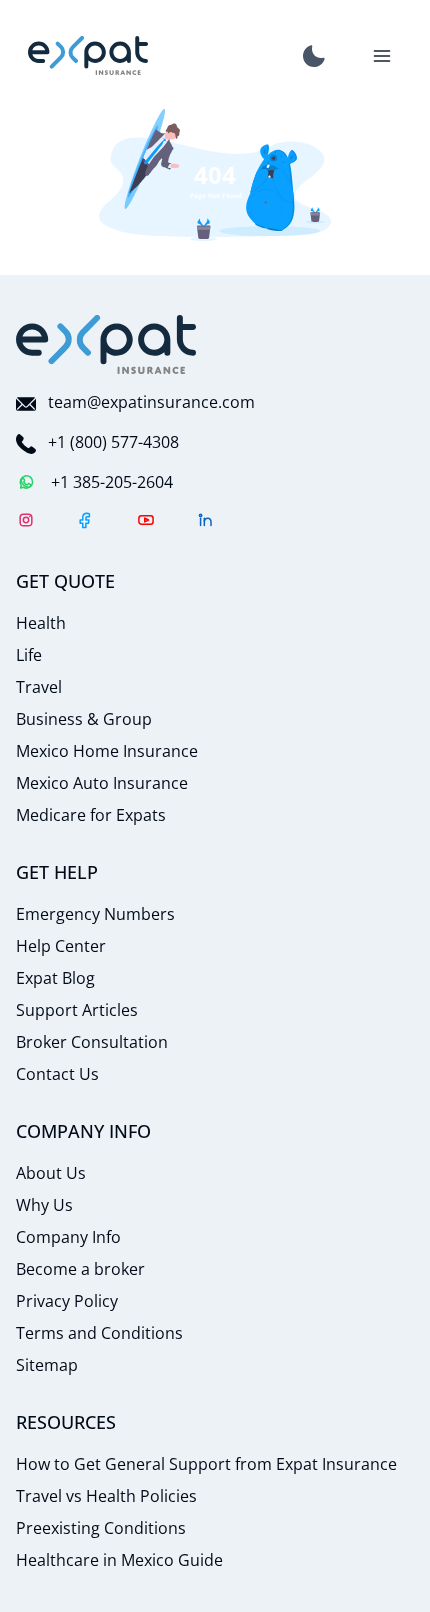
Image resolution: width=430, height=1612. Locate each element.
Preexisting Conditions (101, 1528)
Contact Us (57, 1074)
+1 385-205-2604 (112, 482)
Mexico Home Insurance (107, 751)
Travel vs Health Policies (106, 1496)
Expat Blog (55, 978)
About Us (51, 1173)
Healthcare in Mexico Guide (119, 1560)
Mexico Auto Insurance (102, 783)
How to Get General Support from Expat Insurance (206, 1464)
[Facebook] (86, 523)
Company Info (68, 1237)
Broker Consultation (92, 1042)
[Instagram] (26, 523)
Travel (39, 687)
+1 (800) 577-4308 (113, 442)
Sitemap (47, 1365)
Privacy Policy (67, 1301)
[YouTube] (146, 523)
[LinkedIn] (206, 523)
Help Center (61, 946)
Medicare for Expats (91, 815)
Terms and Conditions (99, 1333)
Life (29, 655)
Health (41, 623)
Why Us (44, 1205)
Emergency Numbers (95, 914)
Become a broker (80, 1269)
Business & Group (84, 719)
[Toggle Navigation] (382, 56)
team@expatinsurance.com (151, 402)
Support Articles (77, 1010)
